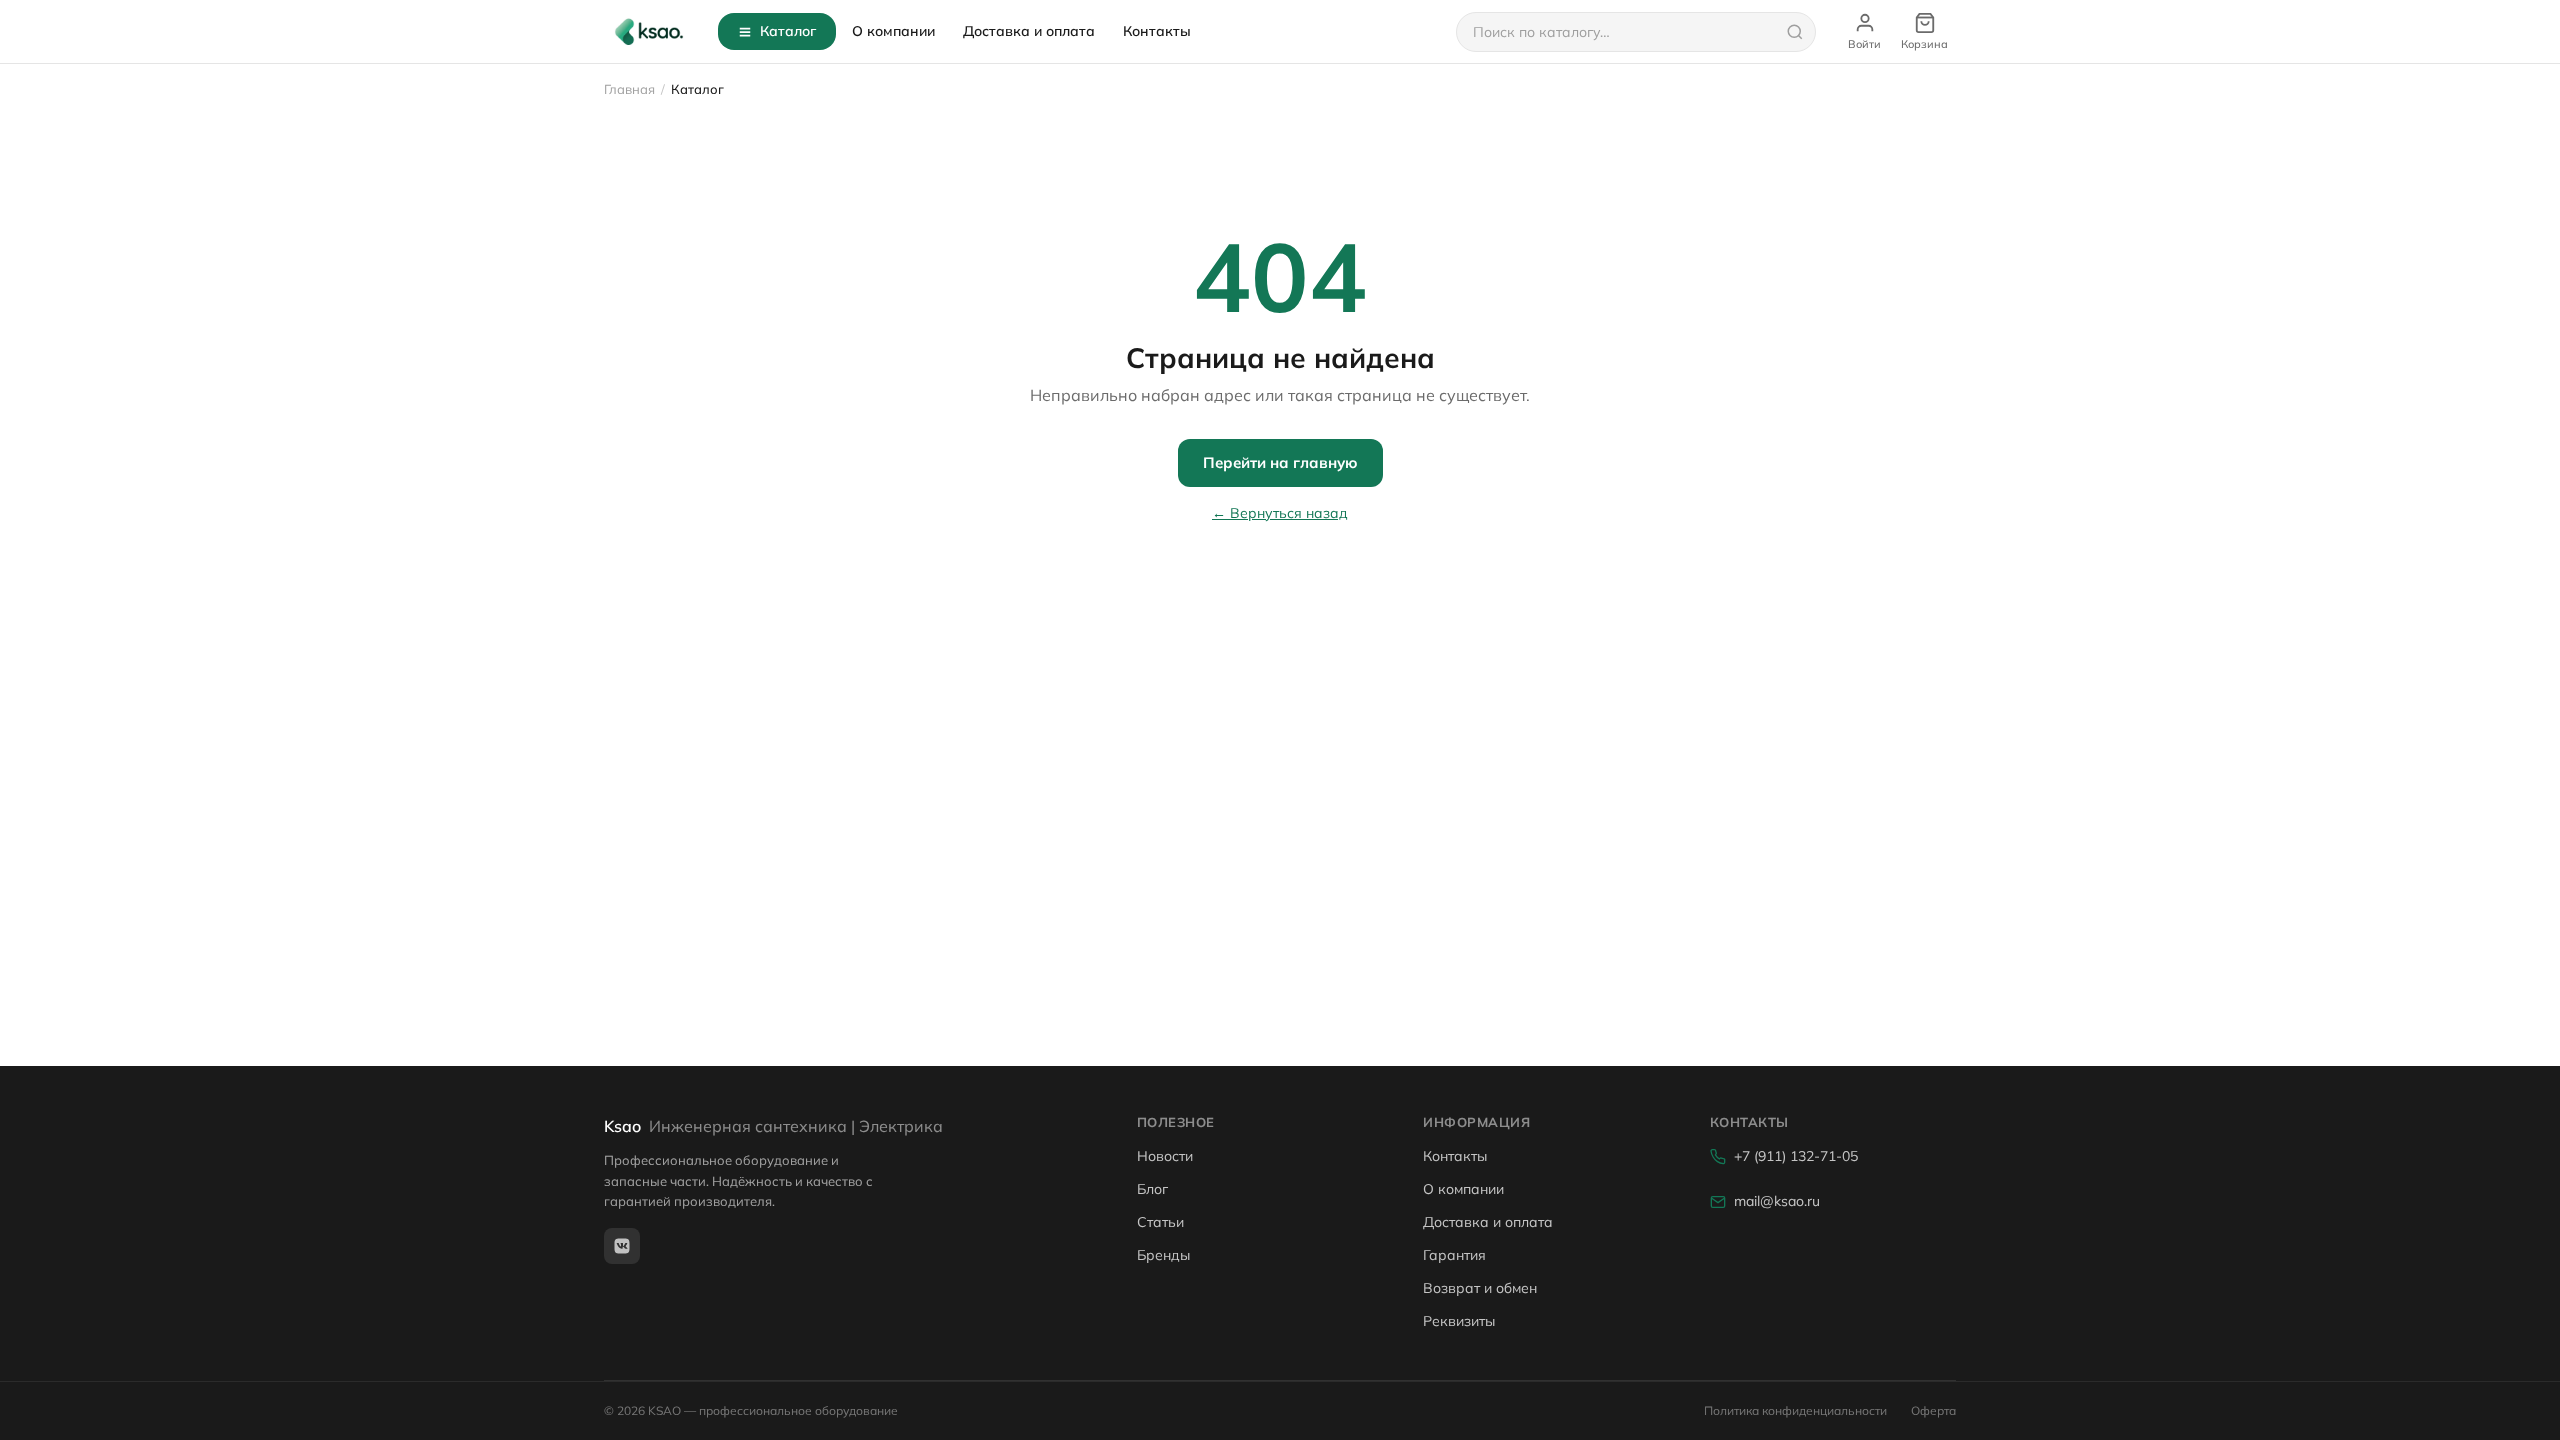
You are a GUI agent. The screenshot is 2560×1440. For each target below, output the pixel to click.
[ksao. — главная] (649, 32)
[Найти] (1795, 32)
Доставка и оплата (1029, 31)
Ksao (773, 1126)
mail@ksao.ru (1777, 1201)
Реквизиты (1459, 1321)
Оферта (1933, 1410)
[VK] (622, 1246)
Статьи (1160, 1222)
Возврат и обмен (1480, 1288)
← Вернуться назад (1280, 513)
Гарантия (1454, 1255)
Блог (1152, 1189)
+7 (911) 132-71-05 (1796, 1156)
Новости (1165, 1156)
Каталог (788, 31)
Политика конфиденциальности (1795, 1410)
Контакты (1157, 31)
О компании (893, 31)
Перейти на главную (1280, 462)
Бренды (1163, 1255)
